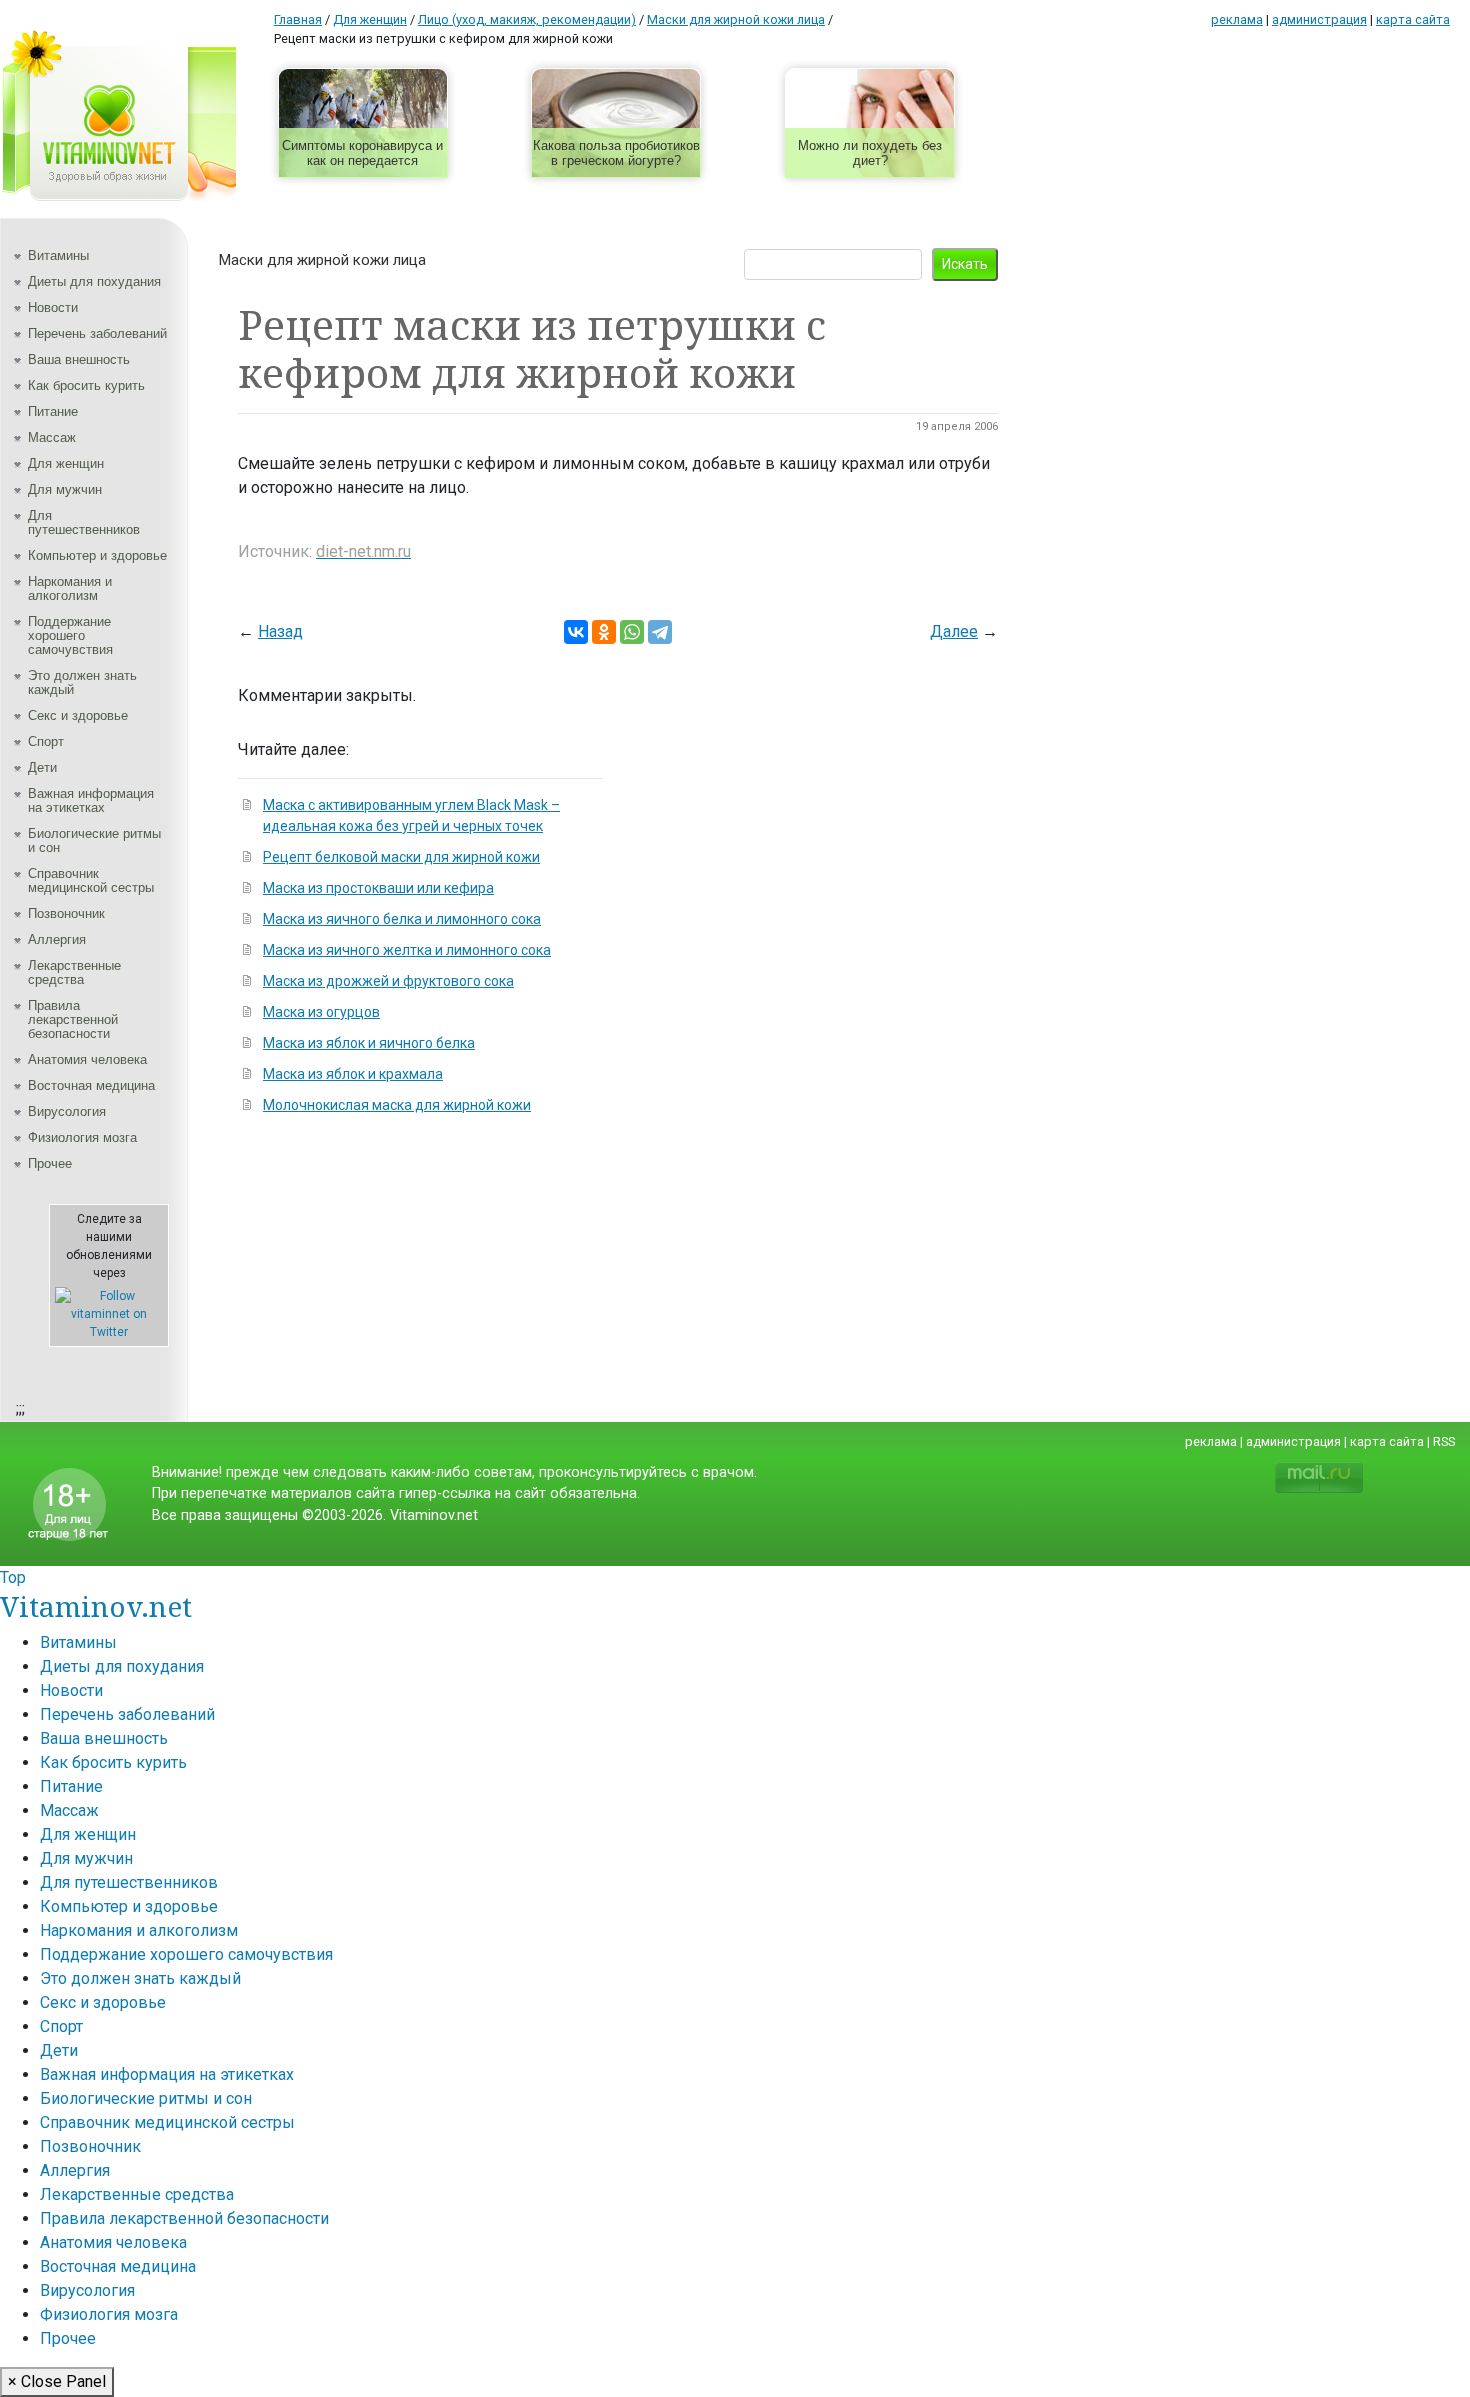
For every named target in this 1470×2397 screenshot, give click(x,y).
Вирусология (67, 1111)
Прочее (50, 1163)
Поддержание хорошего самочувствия (70, 635)
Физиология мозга (82, 1137)
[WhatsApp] (632, 632)
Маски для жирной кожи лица (322, 260)
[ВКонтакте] (576, 632)
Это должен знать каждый (82, 682)
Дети (42, 767)
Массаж (52, 437)
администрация (1319, 19)
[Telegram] (660, 632)
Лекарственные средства (74, 972)
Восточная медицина (91, 1085)
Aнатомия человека (87, 1059)
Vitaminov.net (96, 1606)
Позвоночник (66, 913)
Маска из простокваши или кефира (378, 888)
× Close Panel (57, 2381)
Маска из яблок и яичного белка (369, 1043)
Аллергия (57, 939)
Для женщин (66, 463)
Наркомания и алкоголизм (70, 588)
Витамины (58, 255)
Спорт (46, 741)
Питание (53, 411)
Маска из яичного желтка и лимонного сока (407, 950)
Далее (954, 631)
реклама (1237, 19)
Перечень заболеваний (97, 333)
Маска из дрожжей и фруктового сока (388, 981)
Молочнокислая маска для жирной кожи (397, 1105)
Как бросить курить (86, 385)
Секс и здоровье (78, 715)
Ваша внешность (79, 359)
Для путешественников (84, 522)
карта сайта (1413, 19)
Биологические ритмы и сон (94, 840)
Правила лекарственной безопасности (73, 1019)
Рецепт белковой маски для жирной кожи (401, 857)
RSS (1444, 1441)
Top (13, 1577)
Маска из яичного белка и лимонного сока (402, 919)
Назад (280, 631)
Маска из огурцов (321, 1012)
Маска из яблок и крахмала (353, 1074)
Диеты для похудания (94, 281)
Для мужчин (65, 489)
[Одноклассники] (604, 632)
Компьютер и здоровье (97, 555)
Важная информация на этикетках (91, 800)
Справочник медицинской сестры (91, 880)
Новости (53, 307)
